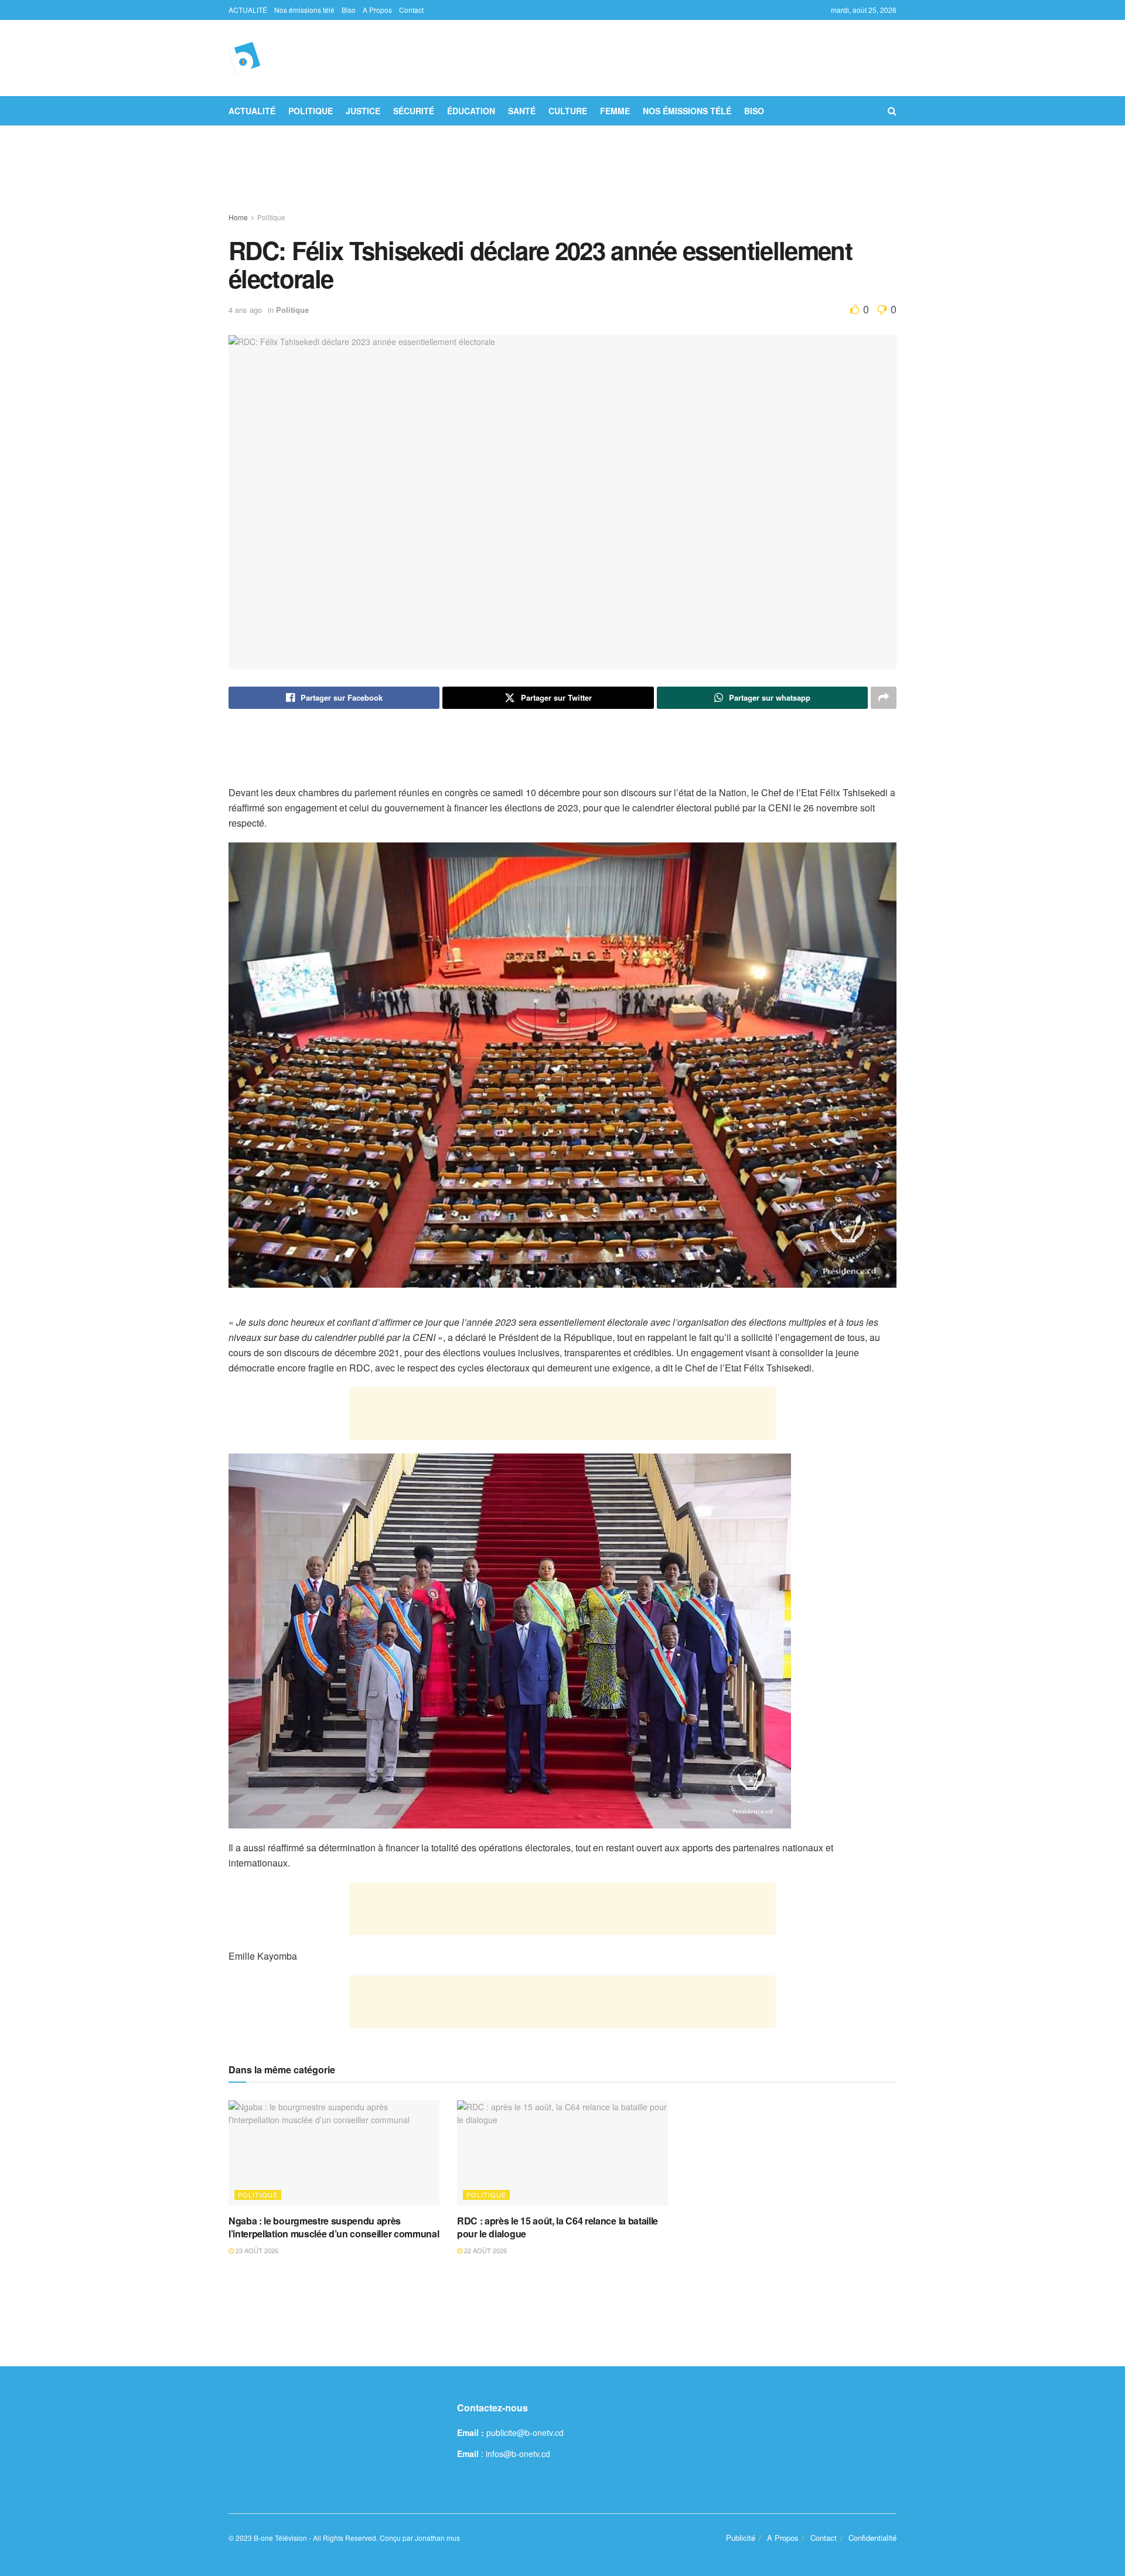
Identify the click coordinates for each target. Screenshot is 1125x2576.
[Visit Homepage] (244, 58)
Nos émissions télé (304, 10)
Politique (311, 111)
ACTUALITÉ (248, 10)
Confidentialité (872, 2538)
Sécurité (414, 111)
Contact (411, 10)
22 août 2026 (485, 2250)
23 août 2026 (256, 2250)
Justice (363, 111)
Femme (615, 111)
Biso (349, 10)
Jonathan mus (437, 2538)
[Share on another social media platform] (884, 698)
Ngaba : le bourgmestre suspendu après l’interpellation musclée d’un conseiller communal (334, 2227)
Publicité (741, 2538)
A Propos (377, 10)
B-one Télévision (280, 2538)
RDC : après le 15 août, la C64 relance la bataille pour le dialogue (558, 2227)
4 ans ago (245, 310)
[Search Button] (892, 111)
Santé (522, 111)
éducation (471, 111)
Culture (568, 111)
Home (238, 217)
